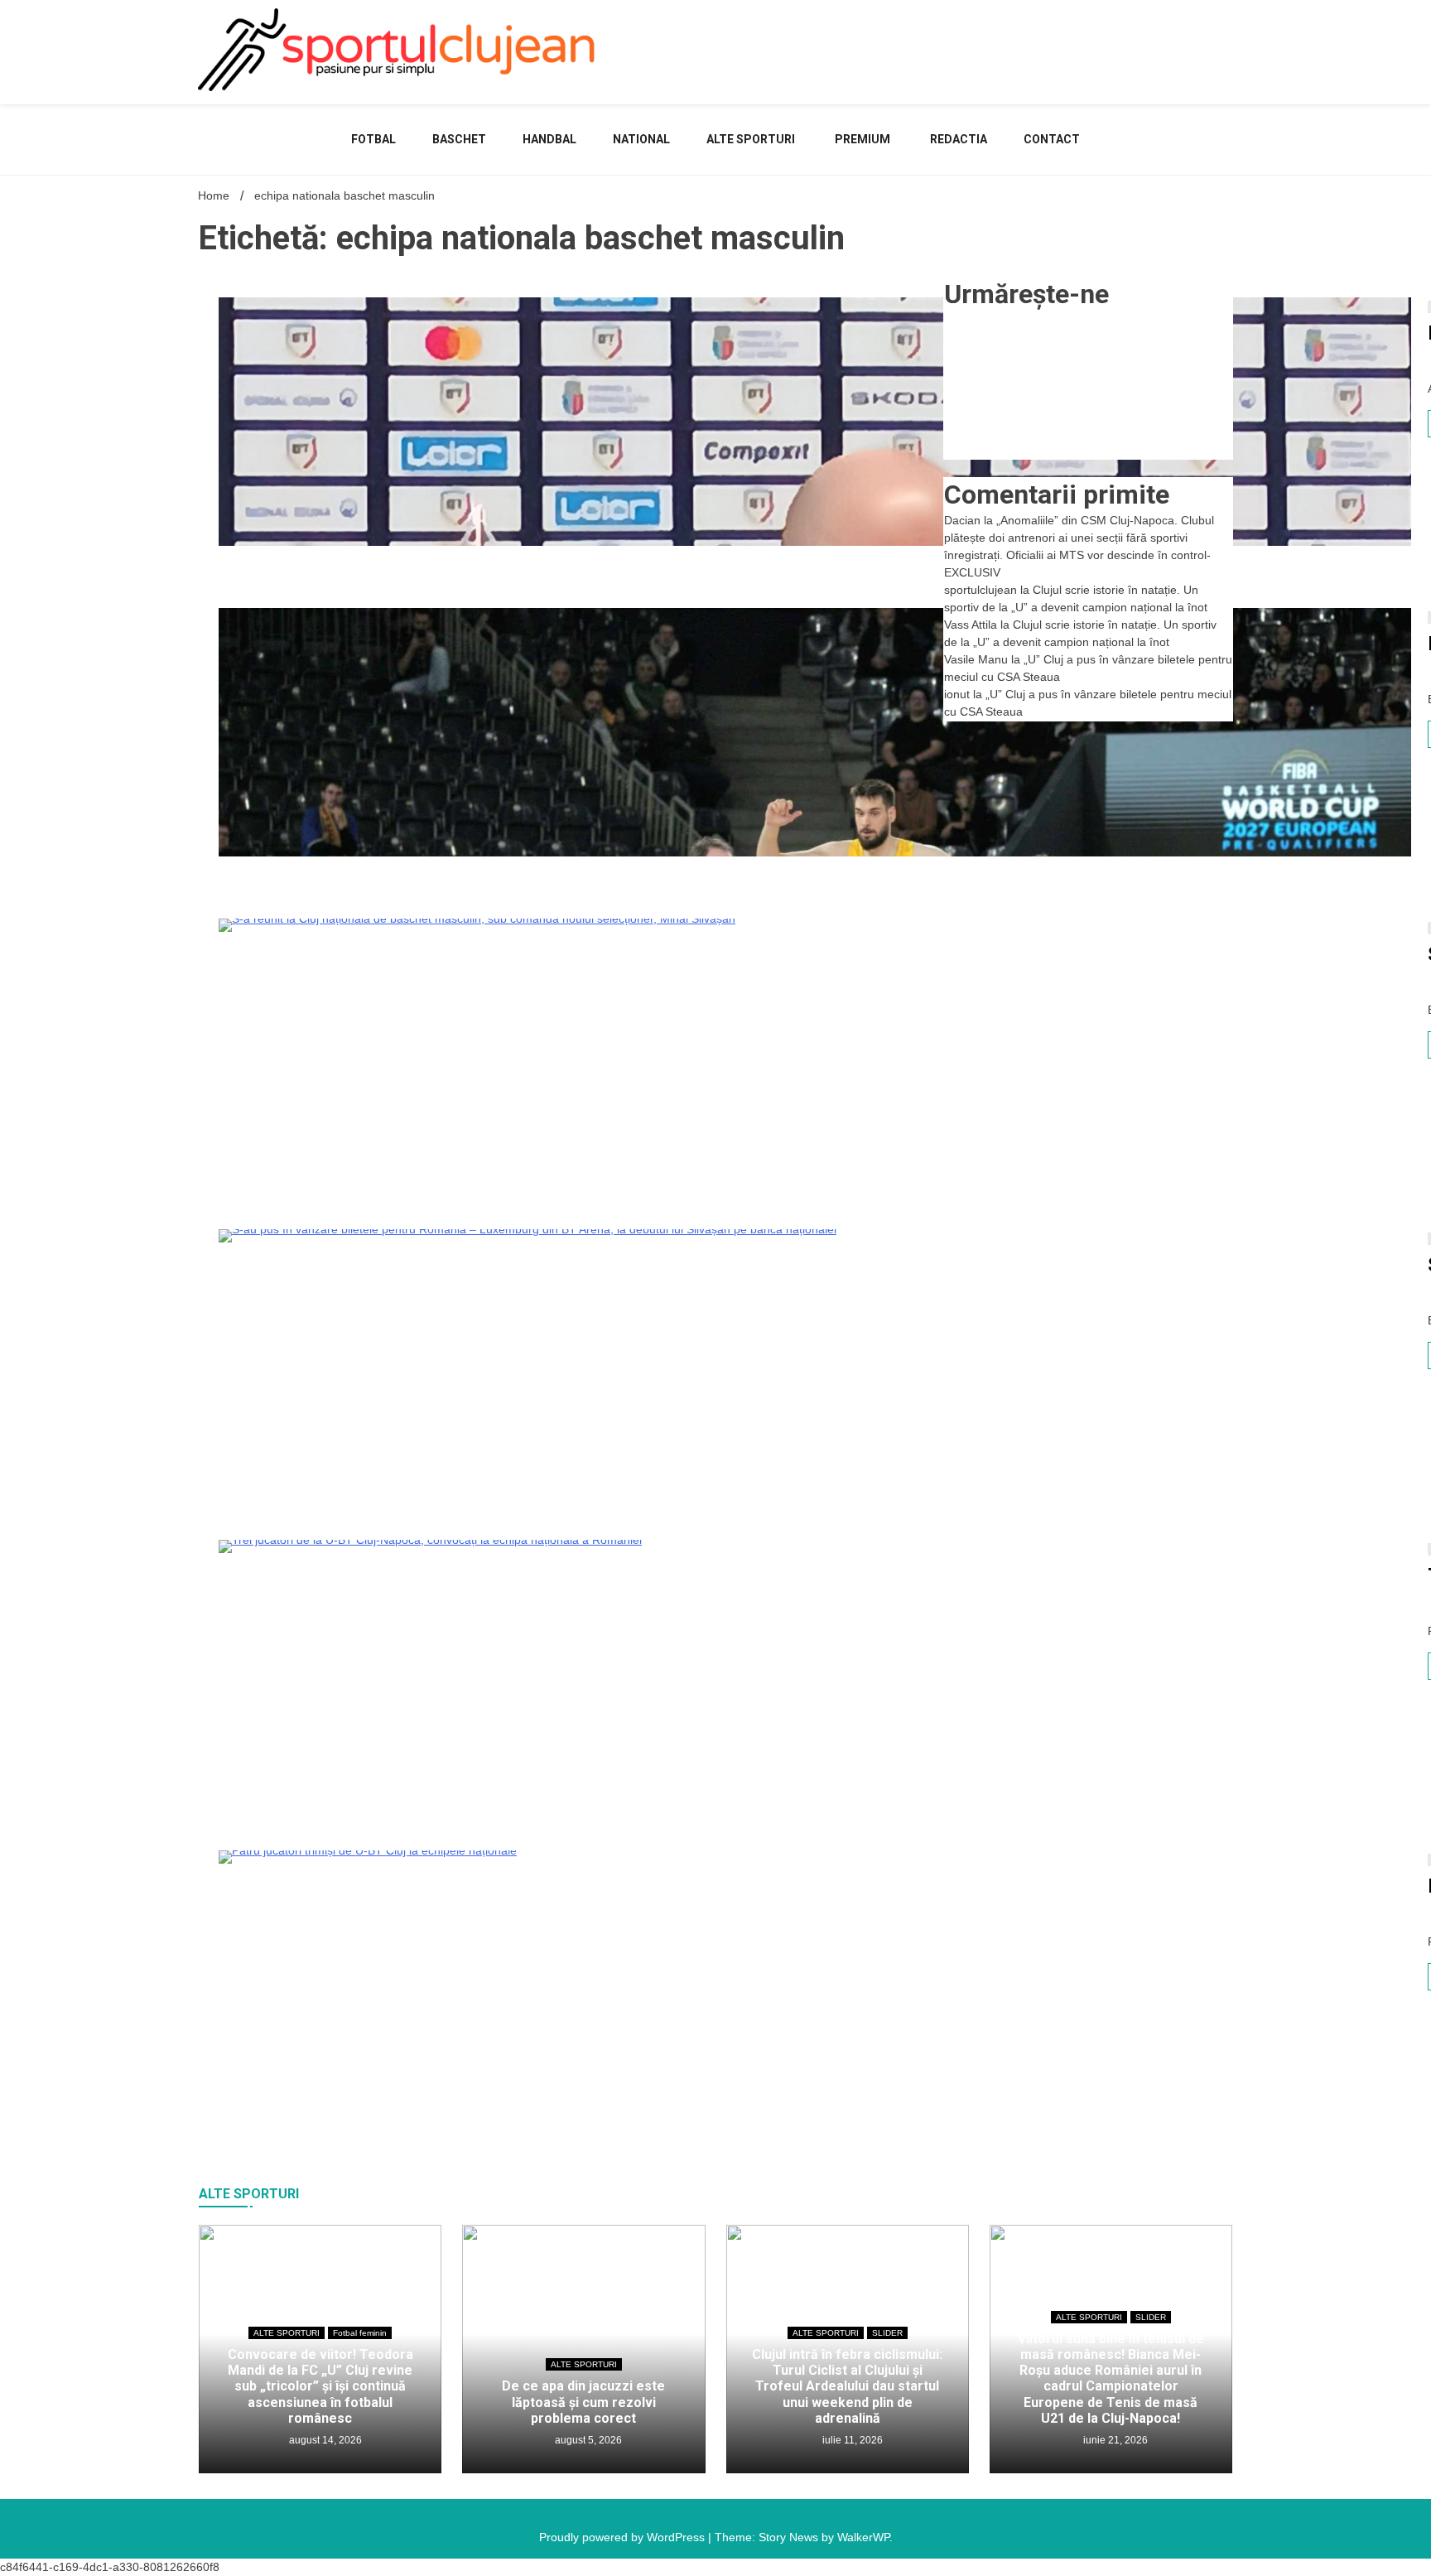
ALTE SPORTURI (751, 139)
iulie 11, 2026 (851, 2440)
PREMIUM (862, 139)
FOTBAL (373, 139)
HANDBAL (549, 139)
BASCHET (459, 139)
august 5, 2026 (587, 2440)
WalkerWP (863, 2537)
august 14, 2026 (324, 2440)
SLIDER (887, 2333)
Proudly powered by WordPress (624, 2537)
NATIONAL (641, 139)
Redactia (959, 139)
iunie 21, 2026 (1114, 2440)
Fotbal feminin (360, 2333)
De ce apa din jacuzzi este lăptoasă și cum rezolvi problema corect (583, 2402)
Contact (1052, 139)
